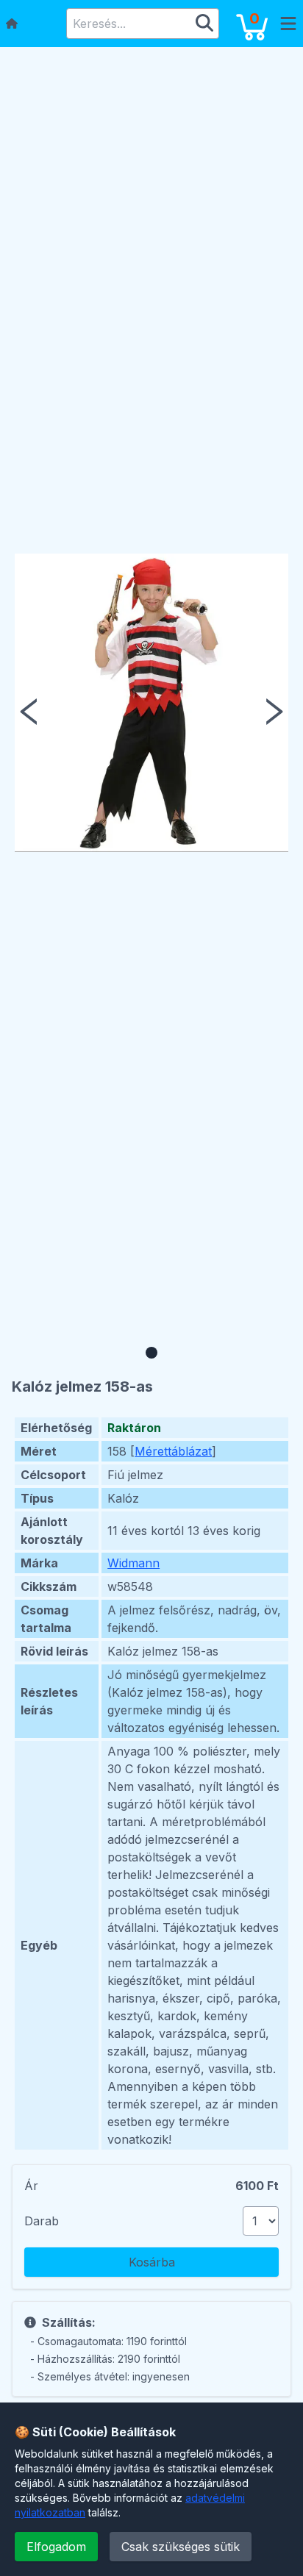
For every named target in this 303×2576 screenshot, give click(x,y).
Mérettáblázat (173, 1451)
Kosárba (152, 2262)
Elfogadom (56, 2547)
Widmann (133, 1563)
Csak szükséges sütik (181, 2547)
